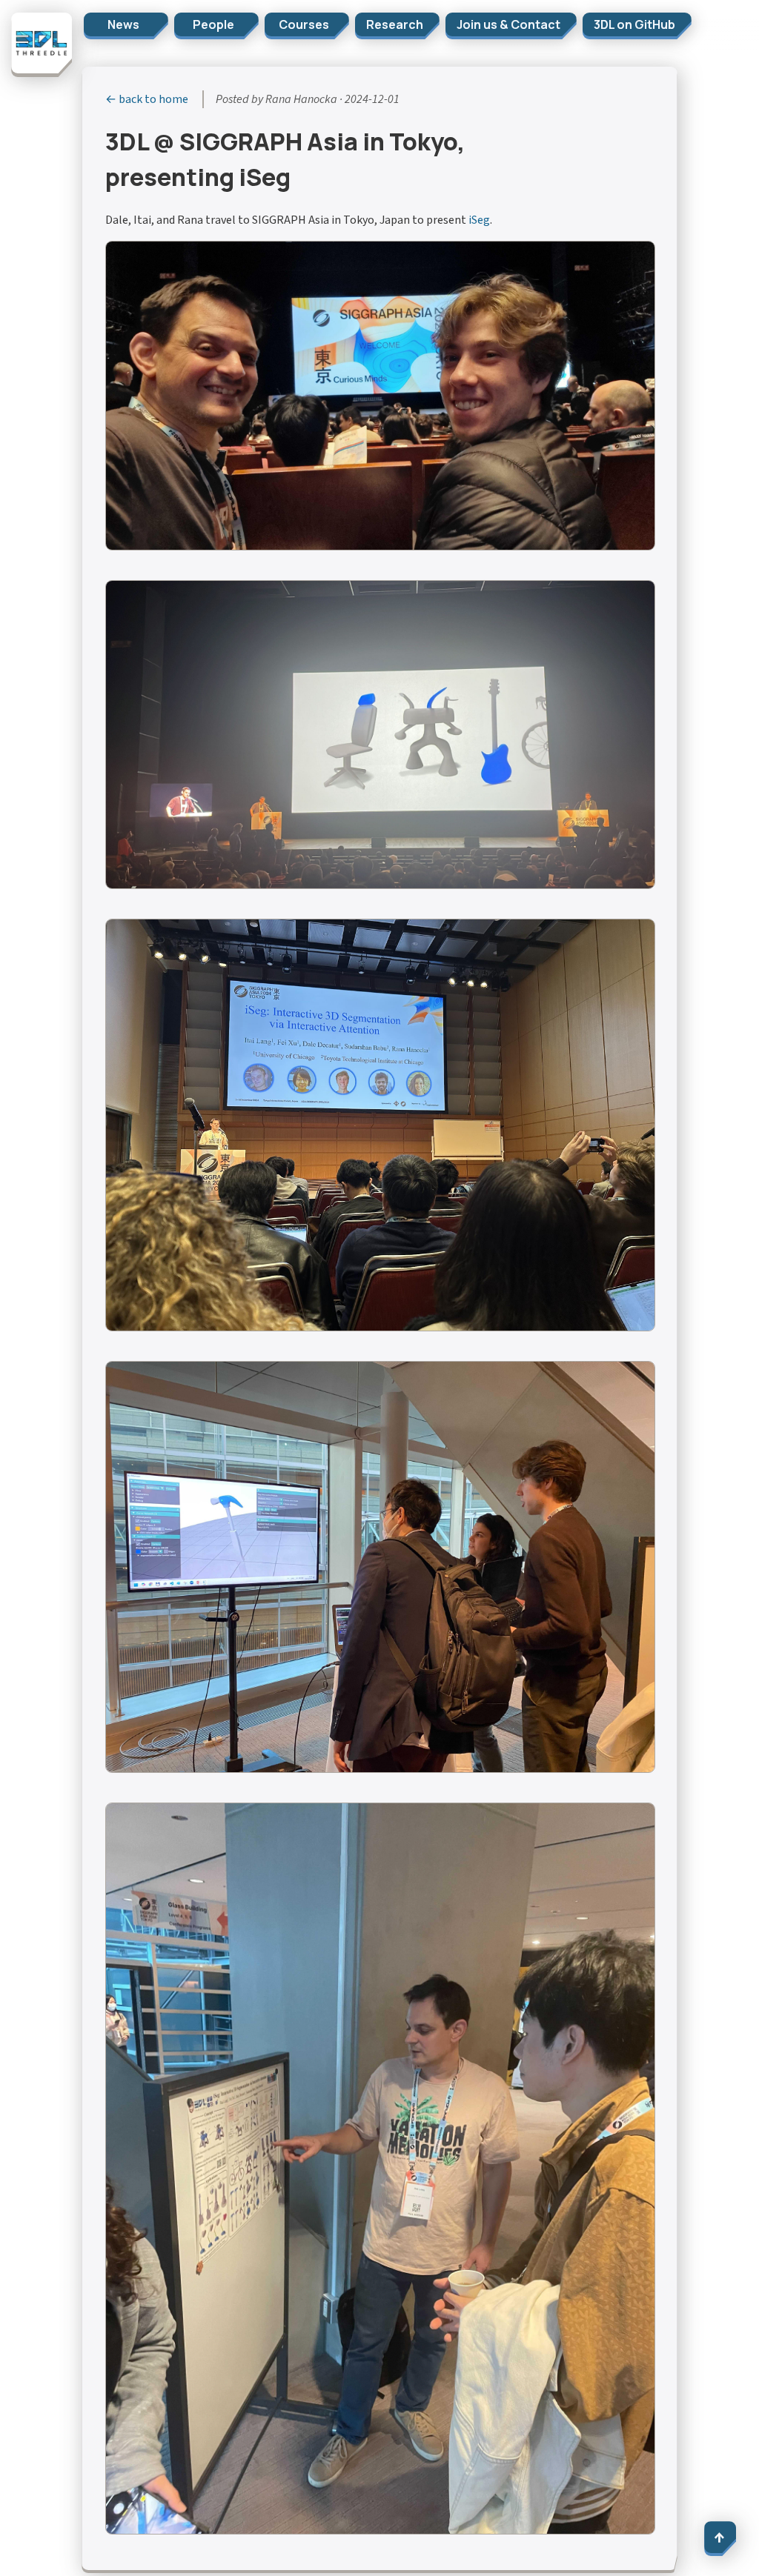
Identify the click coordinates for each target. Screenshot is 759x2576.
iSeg (479, 220)
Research (395, 24)
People (213, 24)
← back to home (147, 99)
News (123, 24)
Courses (304, 24)
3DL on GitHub (634, 24)
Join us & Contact (508, 24)
